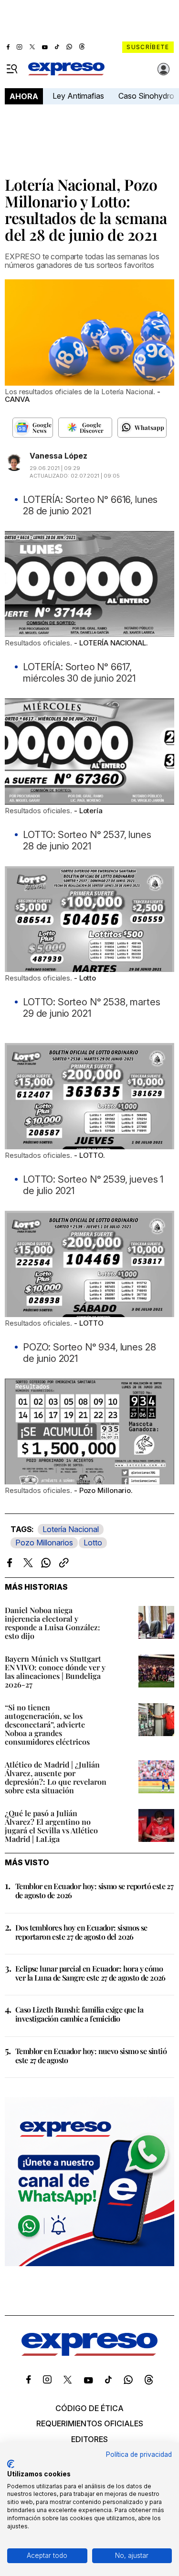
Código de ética (89, 2408)
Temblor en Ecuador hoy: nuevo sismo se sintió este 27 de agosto (91, 2055)
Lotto (93, 1543)
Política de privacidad (139, 2454)
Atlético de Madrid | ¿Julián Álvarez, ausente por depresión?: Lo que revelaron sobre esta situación (56, 1777)
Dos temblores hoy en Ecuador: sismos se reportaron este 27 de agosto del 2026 (81, 1932)
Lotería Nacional (71, 1529)
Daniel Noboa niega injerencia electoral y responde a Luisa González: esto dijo (53, 1623)
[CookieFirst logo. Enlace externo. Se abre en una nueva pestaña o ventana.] (11, 2464)
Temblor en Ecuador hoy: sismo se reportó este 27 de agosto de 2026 (94, 1891)
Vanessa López (58, 456)
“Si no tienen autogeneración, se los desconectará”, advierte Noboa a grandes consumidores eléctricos (47, 1724)
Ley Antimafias (78, 96)
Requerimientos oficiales (90, 2423)
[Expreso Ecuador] (89, 2353)
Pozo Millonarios (44, 1543)
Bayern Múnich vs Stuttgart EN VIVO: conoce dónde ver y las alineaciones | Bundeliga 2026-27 (55, 1671)
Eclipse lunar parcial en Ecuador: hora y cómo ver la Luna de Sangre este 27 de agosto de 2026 (90, 1973)
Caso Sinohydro (146, 96)
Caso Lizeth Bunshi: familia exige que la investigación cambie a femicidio (79, 2014)
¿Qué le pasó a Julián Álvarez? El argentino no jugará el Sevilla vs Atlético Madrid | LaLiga (51, 1826)
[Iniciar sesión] (164, 69)
